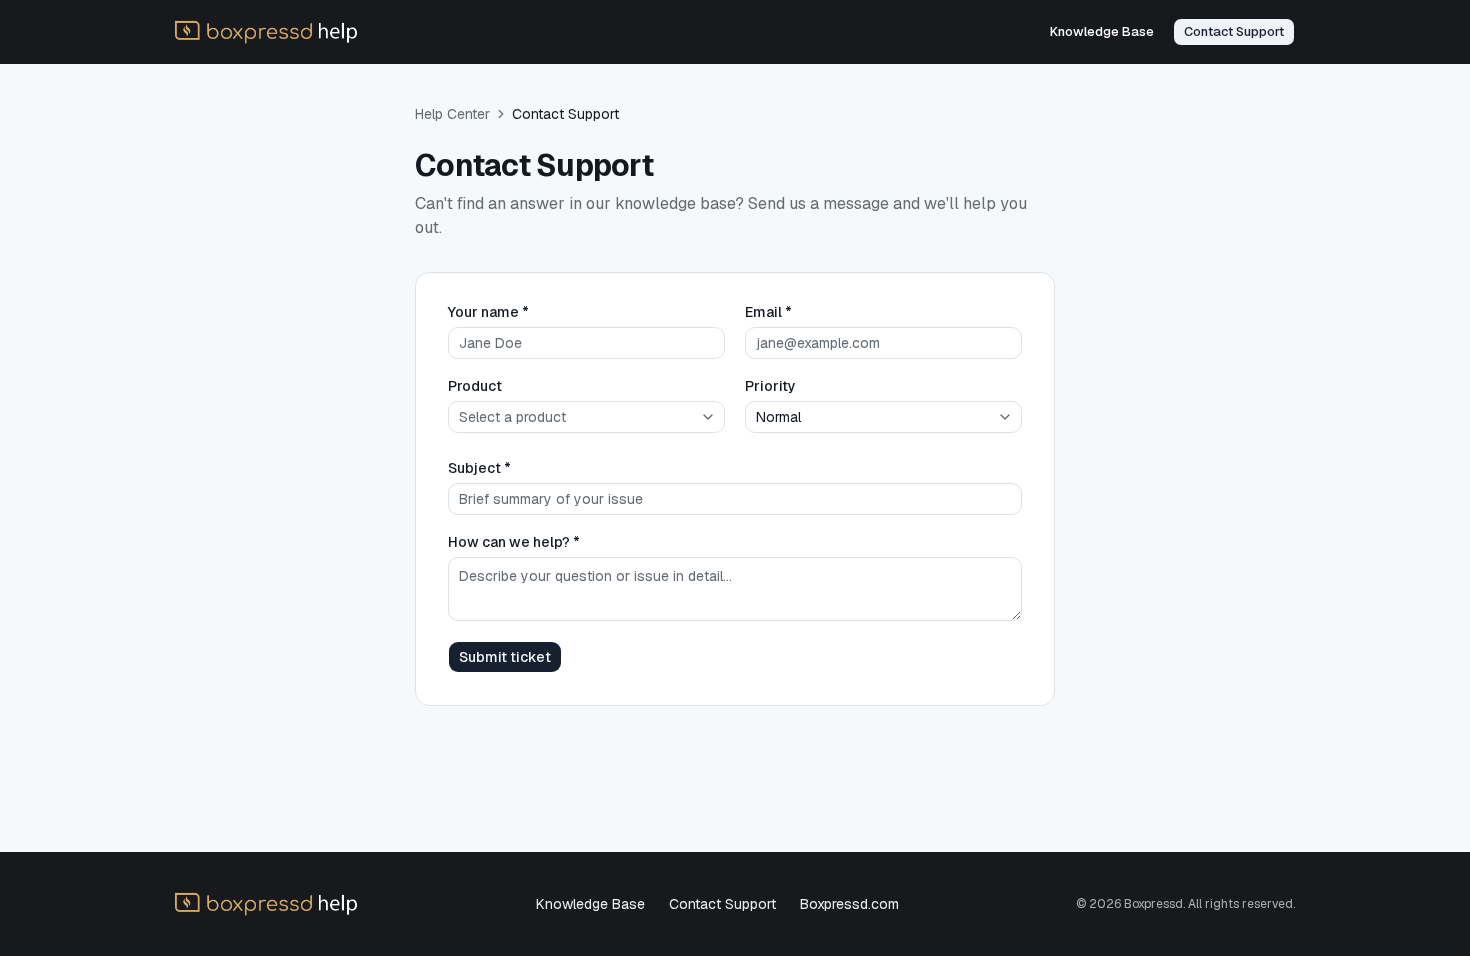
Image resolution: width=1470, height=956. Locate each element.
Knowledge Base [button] (1102, 31)
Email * (768, 312)
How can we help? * (514, 542)
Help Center (452, 114)
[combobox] (586, 417)
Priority (770, 386)
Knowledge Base (590, 904)
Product (475, 386)
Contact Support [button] (1234, 31)
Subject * (479, 468)
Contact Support (722, 904)
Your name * (488, 312)
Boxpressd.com (849, 904)
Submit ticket (505, 657)
